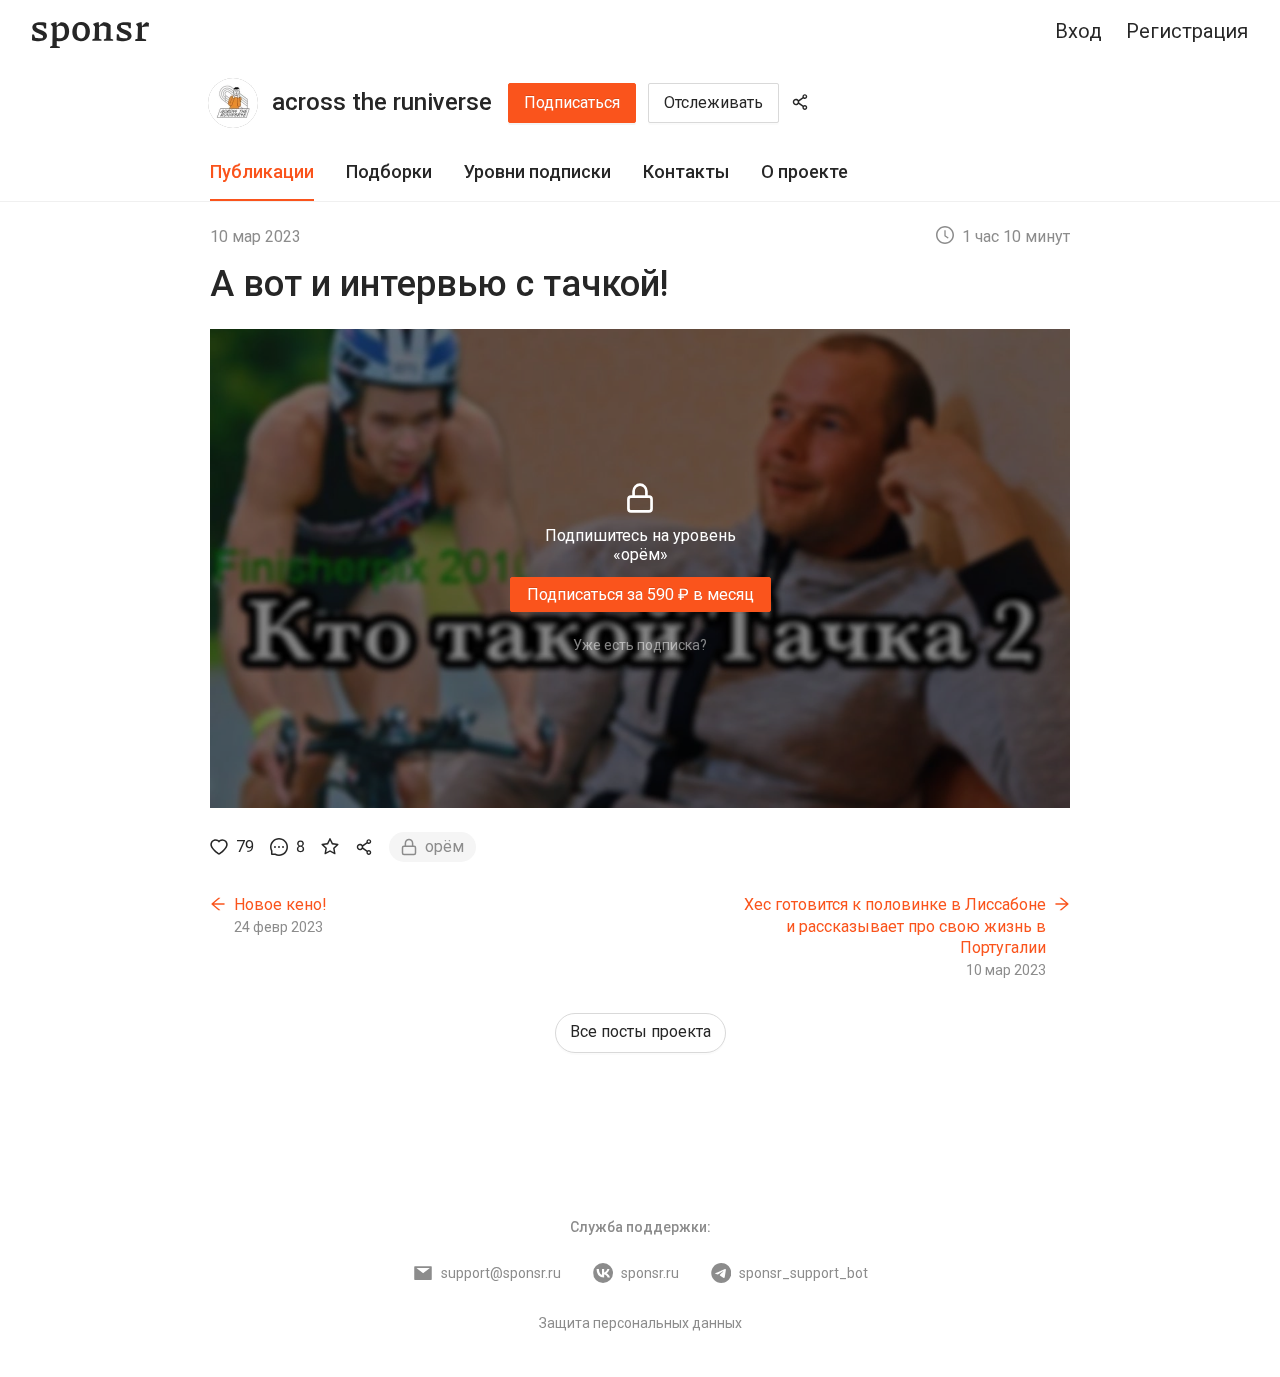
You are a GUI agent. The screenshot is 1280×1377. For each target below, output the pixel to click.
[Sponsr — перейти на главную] (90, 31)
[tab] (262, 172)
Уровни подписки (537, 171)
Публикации (262, 171)
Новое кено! (280, 904)
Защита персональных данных (640, 1323)
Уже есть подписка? (640, 645)
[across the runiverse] (233, 103)
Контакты (686, 171)
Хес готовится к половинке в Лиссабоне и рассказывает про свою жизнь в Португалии (895, 926)
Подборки (389, 171)
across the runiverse (382, 102)
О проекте (804, 171)
